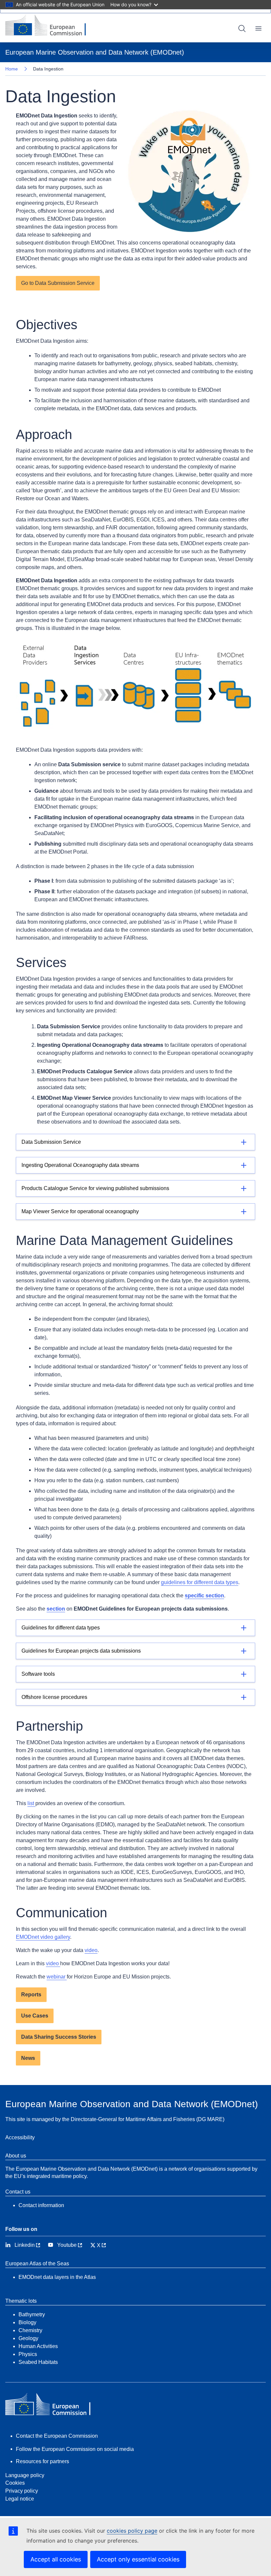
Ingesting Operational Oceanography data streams (80, 1165)
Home (12, 69)
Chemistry (30, 2330)
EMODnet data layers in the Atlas (57, 2277)
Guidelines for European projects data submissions (81, 1651)
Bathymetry (32, 2314)
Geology (28, 2338)
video (91, 1950)
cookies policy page (132, 2531)
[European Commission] (51, 26)
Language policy (25, 2475)
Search (242, 28)
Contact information (41, 2205)
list (31, 1803)
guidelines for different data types (200, 1582)
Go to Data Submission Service (58, 283)
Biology (27, 2322)
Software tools (38, 1674)
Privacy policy (22, 2491)
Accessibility (20, 2137)
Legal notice (20, 2499)
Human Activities (38, 2346)
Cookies (15, 2483)
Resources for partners (42, 2461)
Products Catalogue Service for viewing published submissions (95, 1188)
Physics (28, 2354)
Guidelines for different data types (61, 1628)
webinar (57, 1977)
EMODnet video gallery (43, 1937)
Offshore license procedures (54, 1697)
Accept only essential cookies (138, 2559)
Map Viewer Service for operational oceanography (80, 1211)
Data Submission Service (51, 1142)
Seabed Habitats (38, 2362)
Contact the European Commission (57, 2436)
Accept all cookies (56, 2559)
